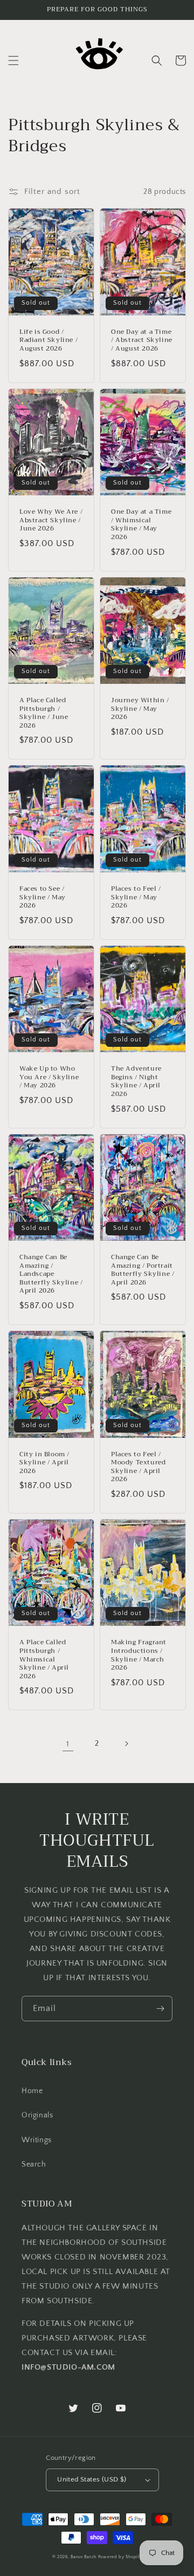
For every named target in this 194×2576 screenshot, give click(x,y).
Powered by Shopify (120, 2557)
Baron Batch (84, 2557)
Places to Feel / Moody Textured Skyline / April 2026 (138, 1467)
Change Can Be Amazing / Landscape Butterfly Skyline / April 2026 (51, 1274)
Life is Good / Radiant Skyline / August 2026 (48, 341)
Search (34, 2164)
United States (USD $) (92, 2479)
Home (32, 2091)
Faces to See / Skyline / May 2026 (43, 897)
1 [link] (68, 1744)
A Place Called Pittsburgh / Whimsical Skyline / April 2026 (44, 1659)
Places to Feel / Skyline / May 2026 (136, 897)
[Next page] (126, 1744)
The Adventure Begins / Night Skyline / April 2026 (136, 1081)
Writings (37, 2140)
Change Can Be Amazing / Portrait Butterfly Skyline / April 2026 (143, 1270)
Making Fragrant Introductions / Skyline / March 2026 (139, 1655)
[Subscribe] (160, 2009)
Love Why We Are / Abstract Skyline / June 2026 (51, 520)
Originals (37, 2115)
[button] (13, 60)
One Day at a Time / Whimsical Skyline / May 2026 (141, 524)
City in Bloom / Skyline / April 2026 (44, 1463)
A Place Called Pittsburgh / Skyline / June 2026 (44, 713)
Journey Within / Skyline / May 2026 (140, 709)
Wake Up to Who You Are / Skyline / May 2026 (49, 1077)
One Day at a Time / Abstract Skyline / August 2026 (142, 341)
